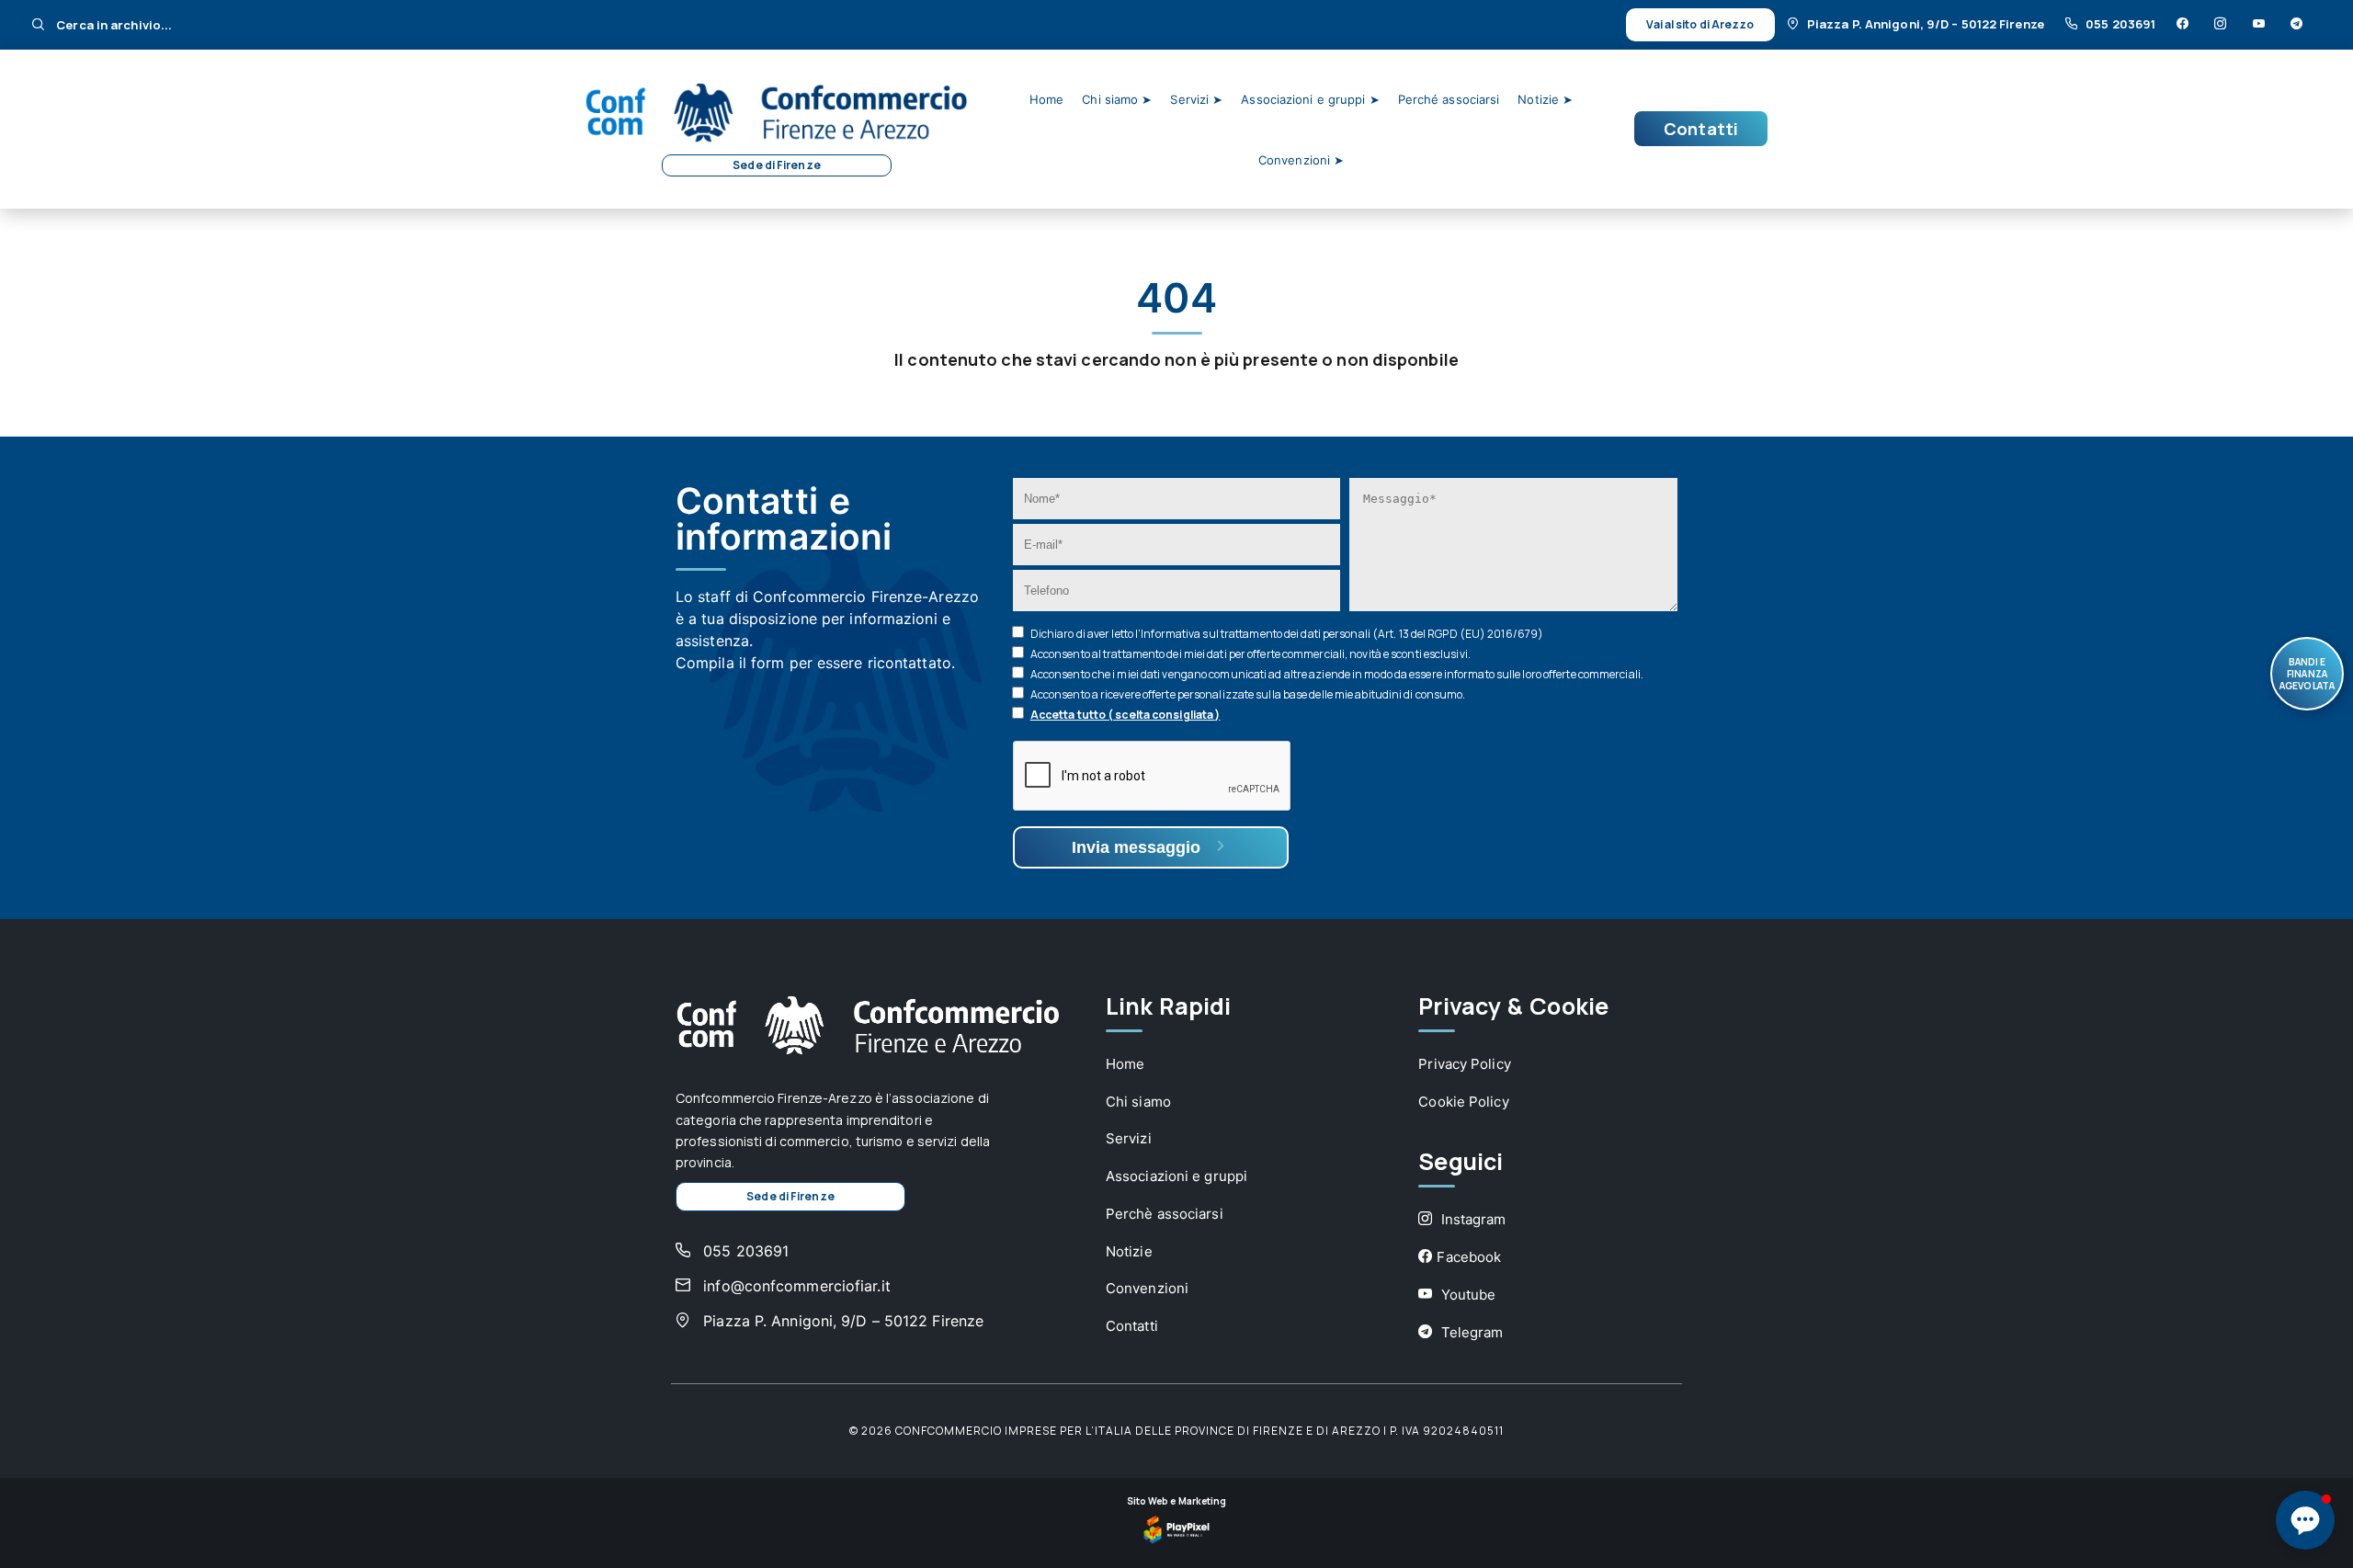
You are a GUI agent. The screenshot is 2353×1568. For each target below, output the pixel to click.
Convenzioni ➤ (1301, 160)
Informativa (1171, 634)
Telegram (1470, 1332)
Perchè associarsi (1165, 1214)
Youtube (1466, 1295)
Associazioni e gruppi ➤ (1310, 99)
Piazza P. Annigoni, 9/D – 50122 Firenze (1927, 24)
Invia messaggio (1138, 847)
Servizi (1129, 1138)
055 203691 (2122, 24)
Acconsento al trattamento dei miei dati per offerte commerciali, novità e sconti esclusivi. (1250, 654)
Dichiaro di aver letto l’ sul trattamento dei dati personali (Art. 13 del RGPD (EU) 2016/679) (1287, 634)
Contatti (1701, 129)
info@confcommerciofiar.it (795, 1286)
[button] (2305, 1520)
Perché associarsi (1449, 99)
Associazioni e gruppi (1176, 1176)
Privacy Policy (1464, 1064)
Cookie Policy (1463, 1102)
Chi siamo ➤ (1117, 99)
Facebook (1469, 1257)
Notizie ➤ (1545, 99)
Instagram (1471, 1219)
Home (1046, 99)
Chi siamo (1138, 1102)
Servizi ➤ (1196, 99)
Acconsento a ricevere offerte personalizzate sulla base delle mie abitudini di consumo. (1248, 694)
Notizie (1129, 1251)
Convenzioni (1147, 1288)
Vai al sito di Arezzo (1700, 24)
